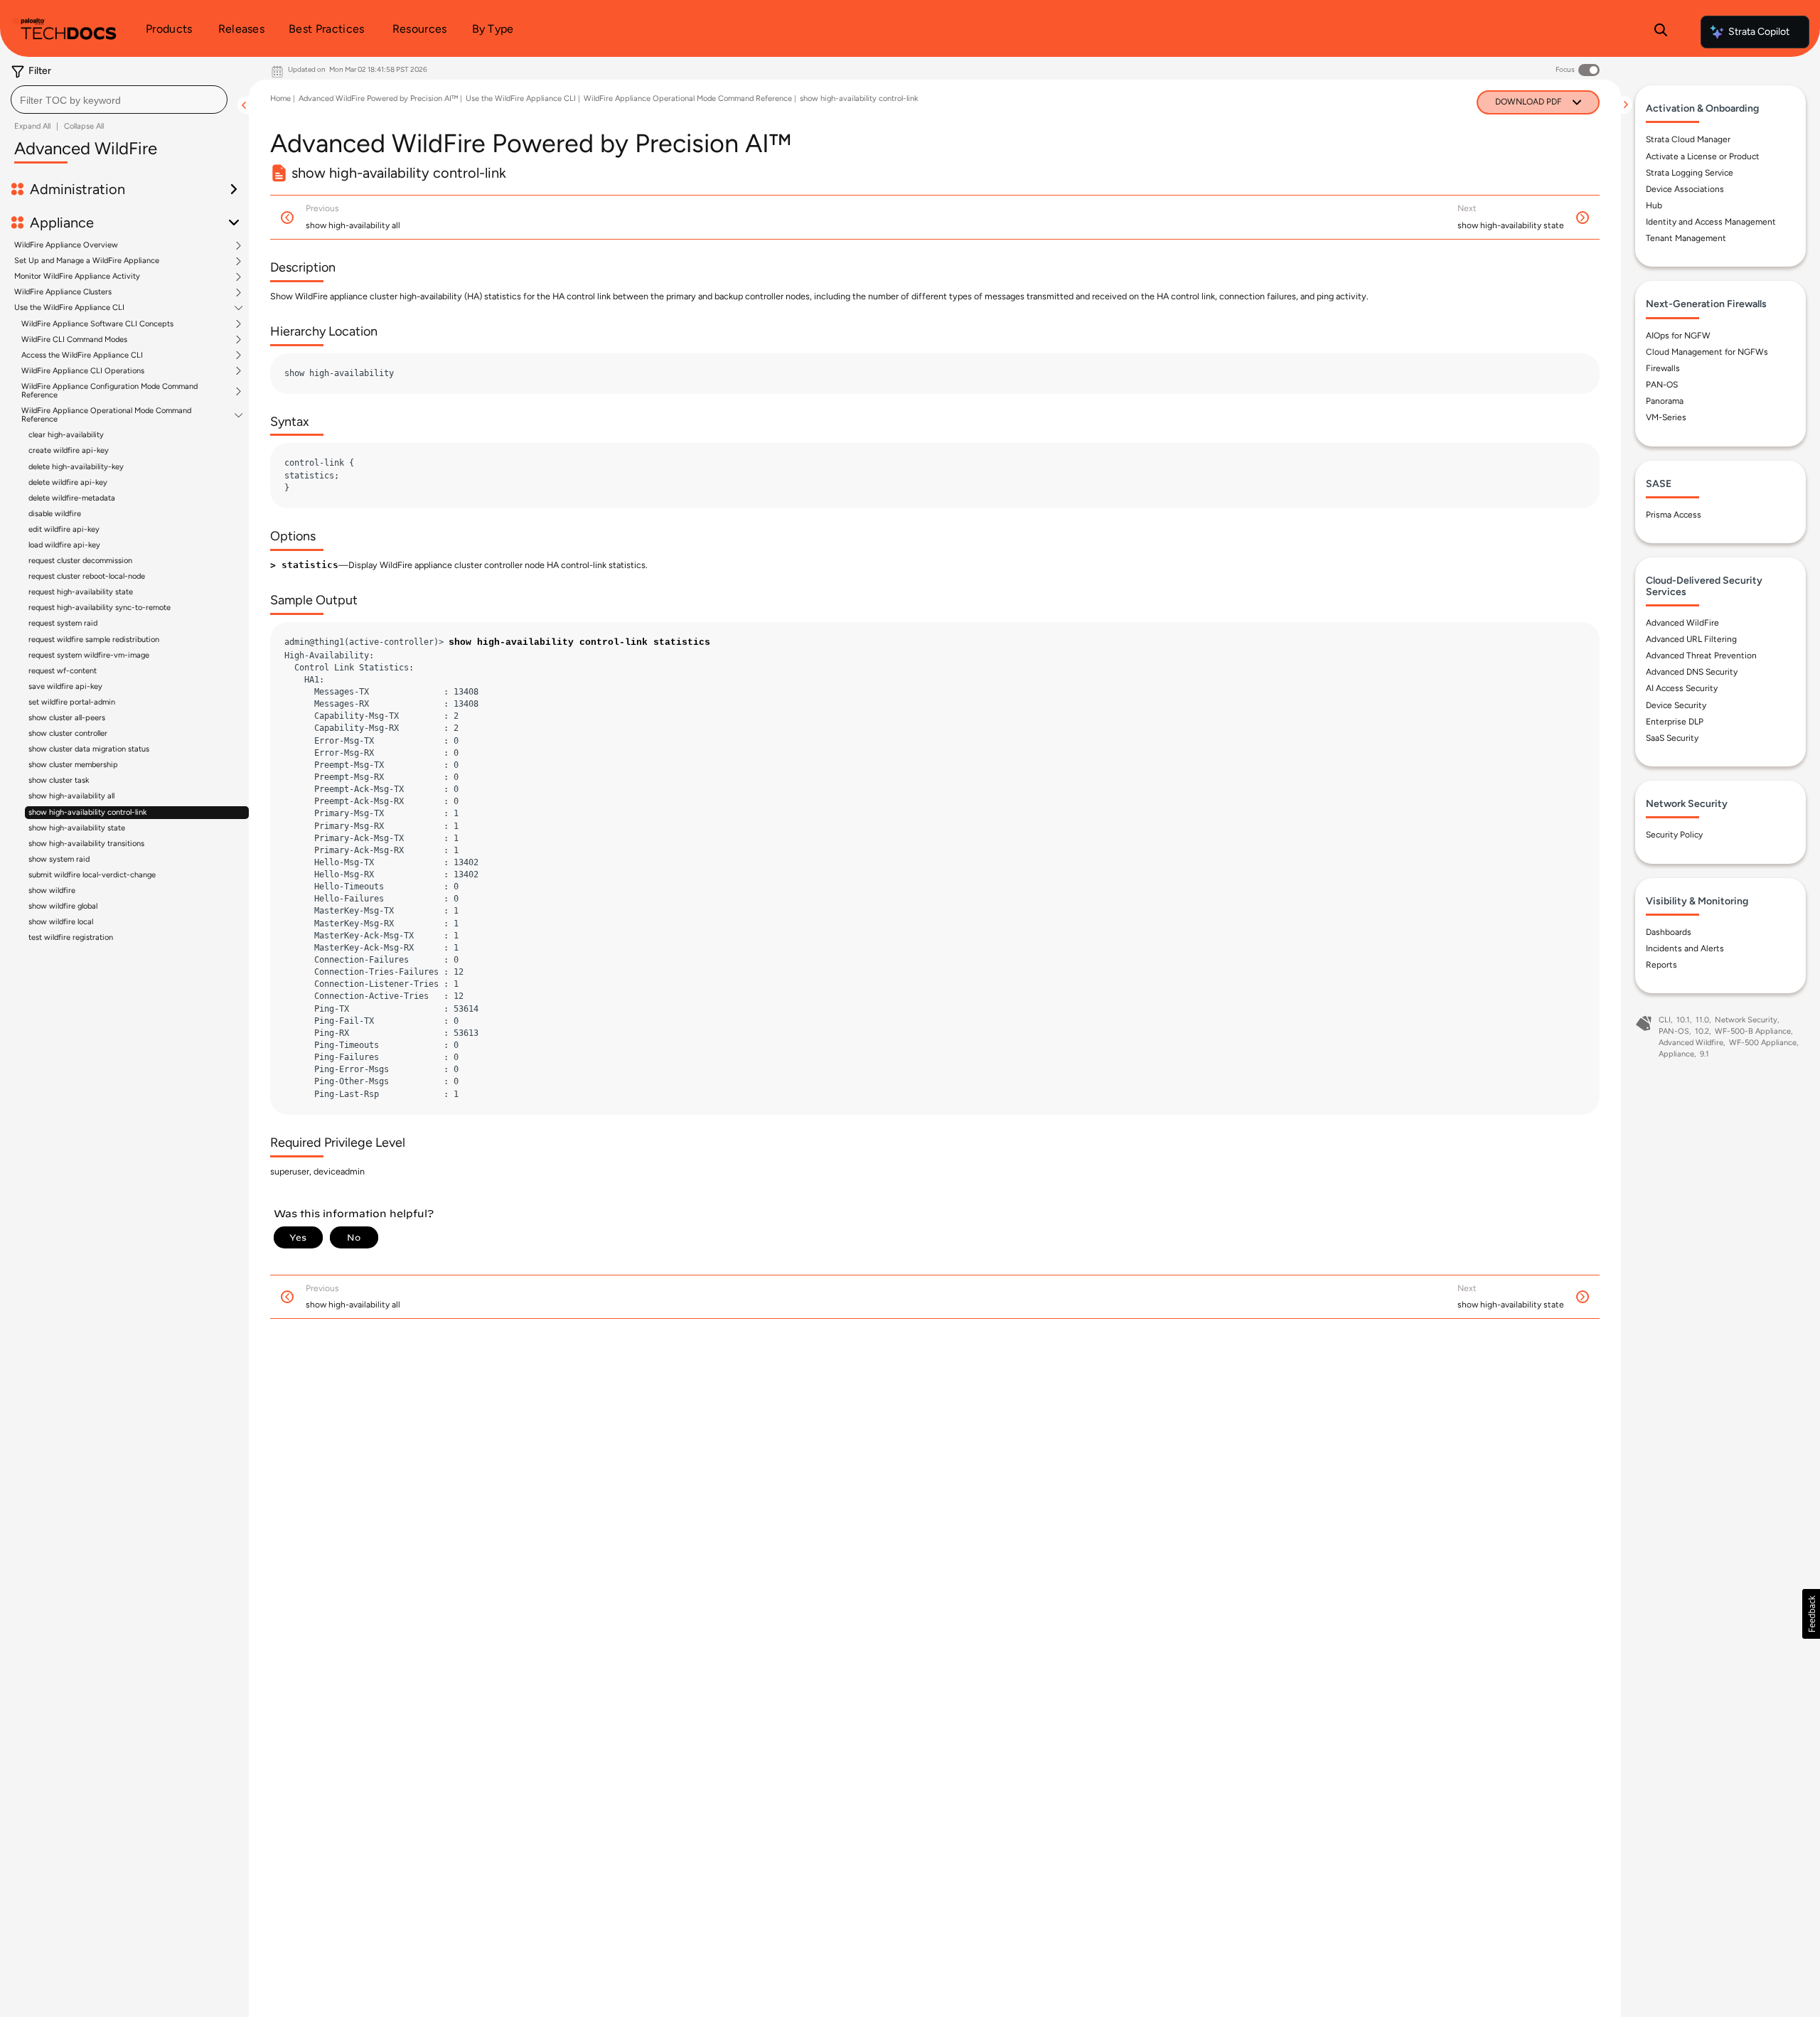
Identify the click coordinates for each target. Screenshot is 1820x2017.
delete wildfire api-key (68, 482)
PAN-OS (1662, 385)
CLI (1665, 1020)
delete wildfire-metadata (72, 498)
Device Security (1676, 705)
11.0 (1702, 1020)
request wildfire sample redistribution (94, 640)
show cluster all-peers (67, 718)
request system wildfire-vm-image (89, 655)
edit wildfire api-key (64, 529)
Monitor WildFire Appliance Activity (77, 277)
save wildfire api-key (65, 686)
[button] (1811, 1614)
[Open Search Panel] (1661, 32)
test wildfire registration (71, 937)
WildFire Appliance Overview (66, 245)
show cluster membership (73, 765)
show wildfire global (63, 906)
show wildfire (52, 890)
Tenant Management (1686, 238)
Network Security (1746, 1020)
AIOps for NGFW (1678, 336)
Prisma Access (1674, 515)
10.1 (1683, 1020)
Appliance (1676, 1054)
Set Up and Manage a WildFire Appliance (87, 261)
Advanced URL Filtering (1691, 639)
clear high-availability (66, 435)
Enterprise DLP (1675, 722)
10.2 (1702, 1031)
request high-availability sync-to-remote (100, 608)
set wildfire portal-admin (72, 702)
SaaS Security (1672, 738)
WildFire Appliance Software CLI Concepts (97, 324)
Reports (1661, 965)
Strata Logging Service (1690, 173)
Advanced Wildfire (1691, 1043)
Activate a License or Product (1703, 156)
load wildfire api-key (64, 545)
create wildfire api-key (69, 450)
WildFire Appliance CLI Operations (83, 371)
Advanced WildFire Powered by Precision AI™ (378, 98)
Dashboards (1669, 932)
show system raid (59, 859)
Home (280, 98)
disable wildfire (55, 514)
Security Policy (1674, 835)
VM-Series (1666, 417)
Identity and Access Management (1711, 222)
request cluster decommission (80, 561)
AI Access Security (1682, 688)
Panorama (1665, 401)
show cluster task (59, 780)
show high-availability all (71, 796)
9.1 (1704, 1054)
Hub (1654, 205)
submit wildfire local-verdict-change (92, 875)
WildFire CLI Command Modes (74, 340)
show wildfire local (61, 922)
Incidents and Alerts (1685, 948)
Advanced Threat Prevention (1701, 656)
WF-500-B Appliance (1753, 1031)
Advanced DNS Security (1692, 672)
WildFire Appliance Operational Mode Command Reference (106, 415)
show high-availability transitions (86, 844)
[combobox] (119, 100)
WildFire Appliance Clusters (63, 292)
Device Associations (1685, 189)
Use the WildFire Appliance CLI (69, 308)
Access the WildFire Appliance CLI (82, 355)
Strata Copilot (1759, 32)
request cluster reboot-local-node (87, 576)
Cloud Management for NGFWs (1707, 352)
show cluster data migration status (89, 749)
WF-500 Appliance (1763, 1043)
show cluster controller (68, 733)
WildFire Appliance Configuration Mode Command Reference (109, 391)
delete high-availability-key (76, 467)
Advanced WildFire (1682, 623)
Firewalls (1663, 368)
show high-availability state (77, 828)
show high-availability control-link (87, 812)
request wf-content (63, 671)
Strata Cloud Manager (1688, 139)
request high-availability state (81, 592)
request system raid (63, 623)
